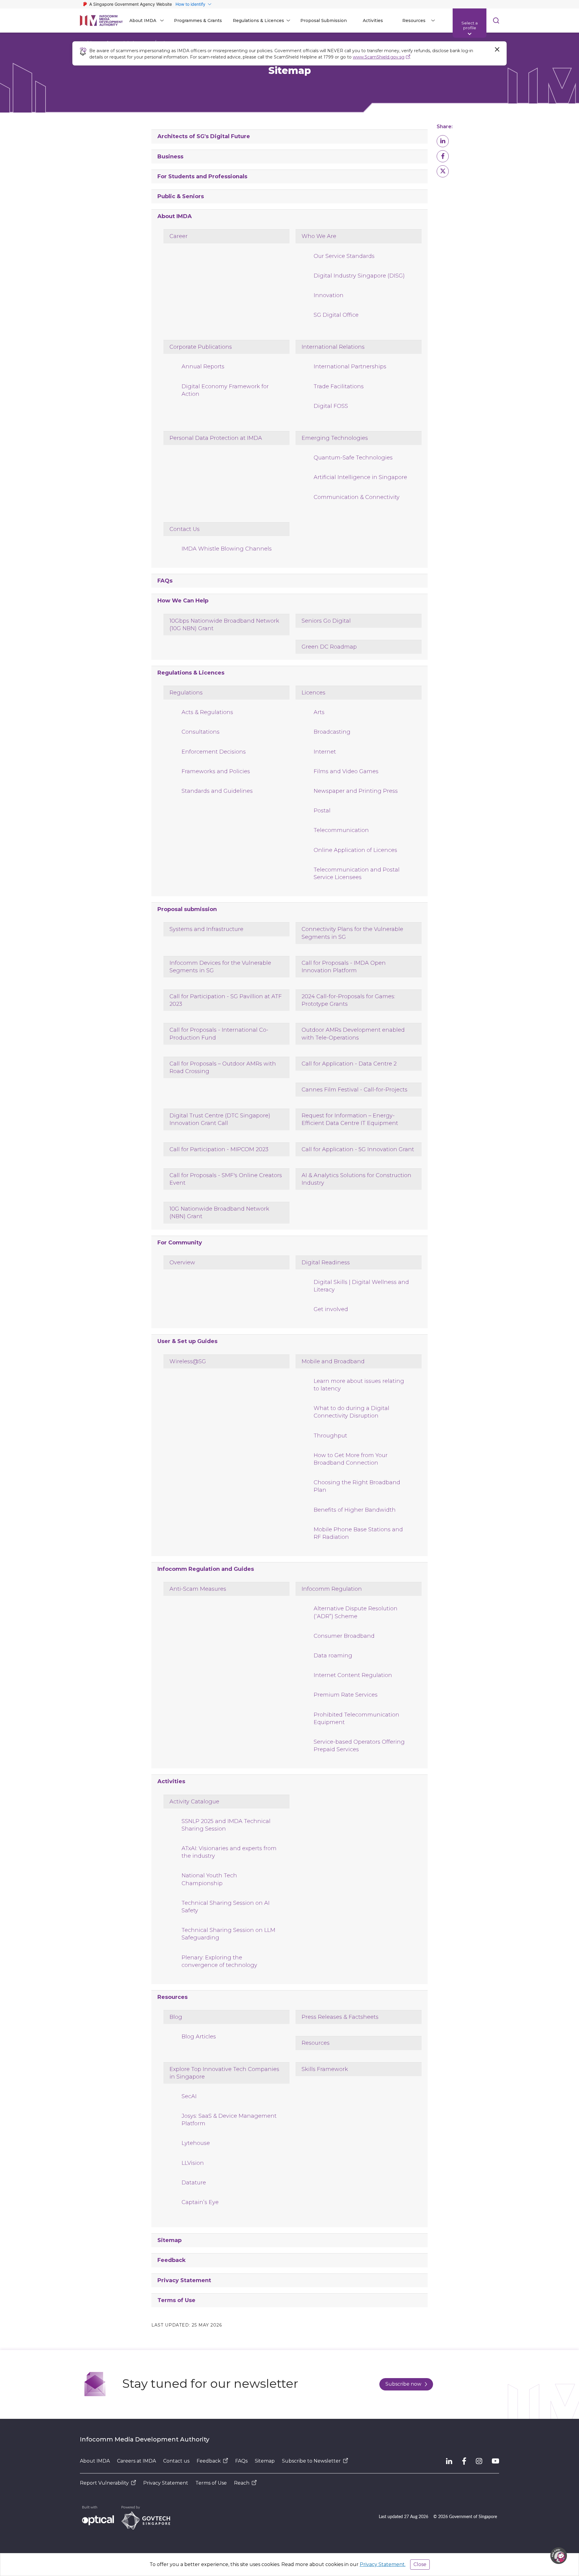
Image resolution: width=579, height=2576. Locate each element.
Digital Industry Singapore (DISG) (359, 276)
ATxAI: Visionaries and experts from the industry (229, 1852)
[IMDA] (101, 21)
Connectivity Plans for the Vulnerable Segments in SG (352, 933)
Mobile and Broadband (333, 1361)
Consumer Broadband (344, 1636)
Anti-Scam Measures (198, 1589)
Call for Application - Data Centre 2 (349, 1064)
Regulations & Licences (191, 673)
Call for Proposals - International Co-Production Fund (219, 1034)
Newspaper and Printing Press (356, 791)
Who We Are (319, 236)
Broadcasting (332, 732)
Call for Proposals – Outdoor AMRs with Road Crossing (223, 1067)
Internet (325, 752)
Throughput (330, 1436)
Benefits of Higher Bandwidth (355, 1510)
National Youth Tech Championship (209, 1879)
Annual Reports (203, 367)
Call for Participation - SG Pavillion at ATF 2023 (226, 1000)
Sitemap (169, 2240)
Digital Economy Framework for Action (225, 390)
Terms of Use (176, 2300)
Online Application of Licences (355, 850)
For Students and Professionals (202, 176)
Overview (182, 1263)
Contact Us (185, 529)
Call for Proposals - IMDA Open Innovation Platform (344, 967)
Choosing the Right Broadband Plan (357, 1486)
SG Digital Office (336, 315)
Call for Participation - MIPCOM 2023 (219, 1149)
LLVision (193, 2163)
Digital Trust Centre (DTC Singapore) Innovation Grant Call (220, 1119)
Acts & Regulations (207, 712)
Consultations (201, 732)
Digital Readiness (326, 1263)
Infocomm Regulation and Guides (206, 1569)
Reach (242, 2483)
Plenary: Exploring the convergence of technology (219, 1961)
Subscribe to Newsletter (311, 2461)
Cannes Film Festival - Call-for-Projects (354, 1090)
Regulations (186, 693)
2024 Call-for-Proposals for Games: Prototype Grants (348, 1000)
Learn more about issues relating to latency (359, 1385)
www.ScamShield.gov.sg (379, 57)
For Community (180, 1243)
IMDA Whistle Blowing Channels (227, 549)
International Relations (333, 347)
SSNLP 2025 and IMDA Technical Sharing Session (226, 1825)
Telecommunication (341, 830)
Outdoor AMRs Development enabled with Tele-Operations (353, 1034)
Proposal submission (187, 909)
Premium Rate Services (346, 1695)
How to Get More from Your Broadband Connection (351, 1459)
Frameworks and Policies (216, 771)
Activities (373, 21)
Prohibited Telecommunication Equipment (356, 1718)
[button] (443, 141)
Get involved (331, 1309)
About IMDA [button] (143, 21)
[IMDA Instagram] (479, 2461)
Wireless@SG (188, 1361)
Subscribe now (403, 2384)
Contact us (176, 2461)
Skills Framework (325, 2069)
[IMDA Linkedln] (449, 2461)
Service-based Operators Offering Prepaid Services (359, 1746)
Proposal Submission (324, 21)
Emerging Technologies (335, 438)
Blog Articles (199, 2037)
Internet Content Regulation (353, 1675)
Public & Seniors (181, 196)
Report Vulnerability (104, 2483)
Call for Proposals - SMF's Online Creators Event (226, 1179)
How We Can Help (183, 601)
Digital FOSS (331, 406)
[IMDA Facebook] (464, 2461)
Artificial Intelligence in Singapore (360, 477)
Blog (176, 2017)
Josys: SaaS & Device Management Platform (229, 2120)
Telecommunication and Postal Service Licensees (357, 873)
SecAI (189, 2096)
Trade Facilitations (339, 386)
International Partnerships (350, 367)
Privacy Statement (184, 2280)
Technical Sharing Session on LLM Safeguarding (228, 1934)
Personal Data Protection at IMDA (216, 438)
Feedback (172, 2260)
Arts (319, 712)
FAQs (165, 581)
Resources (172, 1997)
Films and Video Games (346, 771)
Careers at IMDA (136, 2461)
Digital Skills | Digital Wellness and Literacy (361, 1286)
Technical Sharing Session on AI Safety (226, 1907)
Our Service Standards (344, 256)
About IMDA (175, 216)
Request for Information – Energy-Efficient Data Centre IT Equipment (350, 1119)
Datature (194, 2183)
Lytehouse (196, 2143)
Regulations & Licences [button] (258, 21)
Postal (322, 811)
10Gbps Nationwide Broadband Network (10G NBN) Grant (224, 625)
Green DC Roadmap (329, 647)
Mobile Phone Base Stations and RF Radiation (358, 1533)
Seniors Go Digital (326, 621)
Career (179, 236)
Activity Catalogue (194, 1802)
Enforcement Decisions (214, 752)
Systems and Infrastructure (206, 929)
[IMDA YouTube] (495, 2461)
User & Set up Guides (187, 1341)
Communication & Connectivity (357, 497)
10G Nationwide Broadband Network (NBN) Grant (219, 1213)
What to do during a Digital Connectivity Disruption (351, 1412)
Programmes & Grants (198, 21)
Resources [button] (414, 21)
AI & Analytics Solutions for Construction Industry (356, 1179)
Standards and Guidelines (217, 791)
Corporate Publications (201, 347)
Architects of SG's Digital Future (204, 136)
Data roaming (333, 1656)
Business (170, 157)
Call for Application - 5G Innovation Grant (358, 1149)
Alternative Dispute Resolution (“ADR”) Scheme (356, 1612)
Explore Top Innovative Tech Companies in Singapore (224, 2073)
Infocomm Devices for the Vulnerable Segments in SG (220, 967)
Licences (313, 693)
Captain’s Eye (200, 2202)
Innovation (329, 295)
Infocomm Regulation (332, 1589)
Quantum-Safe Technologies (353, 458)
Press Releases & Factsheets (340, 2017)
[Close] (497, 49)
